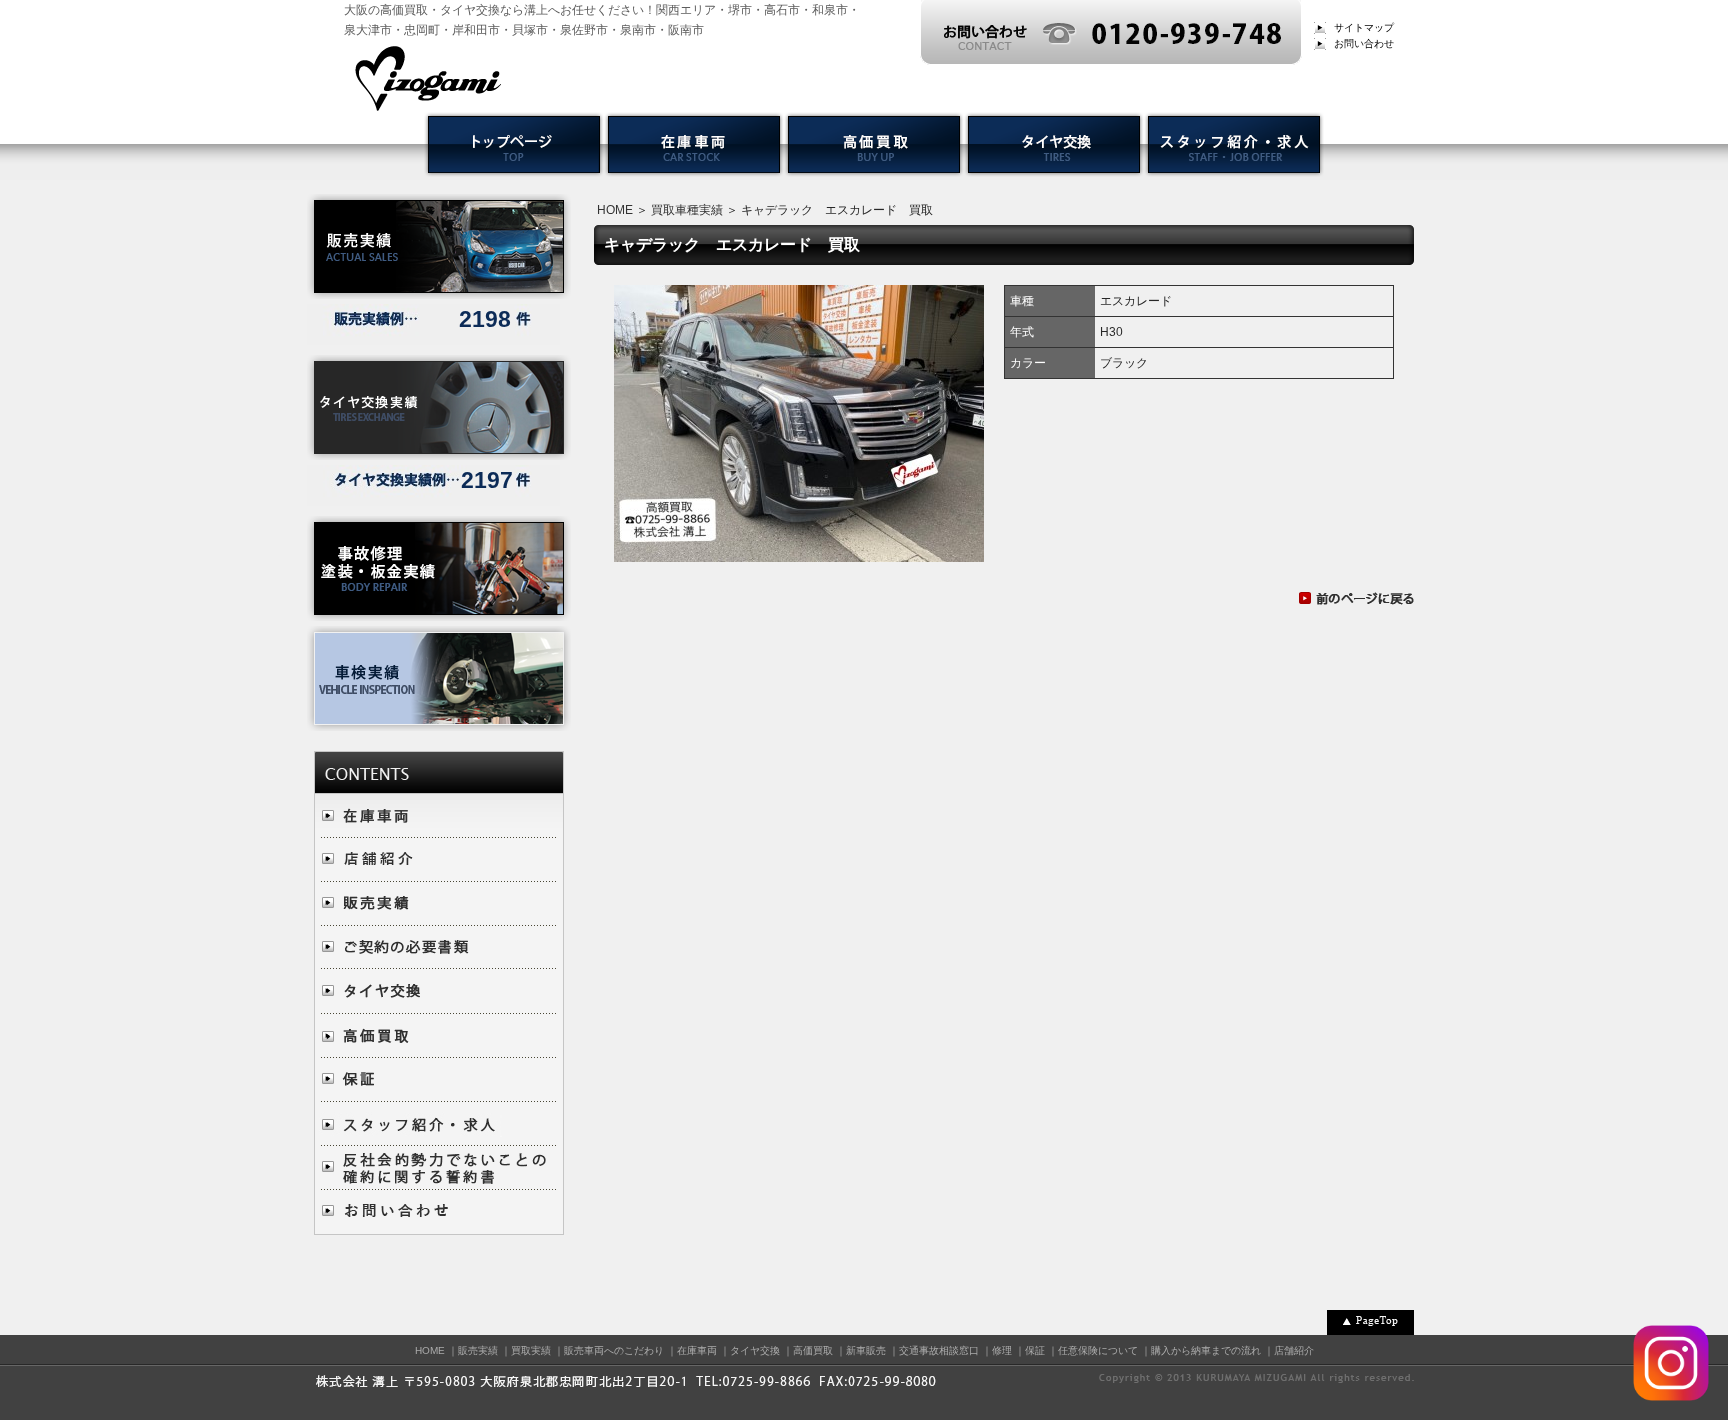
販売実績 (478, 1350)
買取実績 (531, 1350)
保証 (1035, 1350)
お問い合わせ (1364, 43)
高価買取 (813, 1350)
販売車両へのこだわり (614, 1350)
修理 (1002, 1350)
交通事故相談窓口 (939, 1350)
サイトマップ (1364, 27)
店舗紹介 (1294, 1350)
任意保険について (1098, 1350)
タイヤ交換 (755, 1350)
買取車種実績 (687, 210)
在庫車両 (697, 1350)
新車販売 (866, 1350)
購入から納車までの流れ (1206, 1350)
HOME (615, 210)
